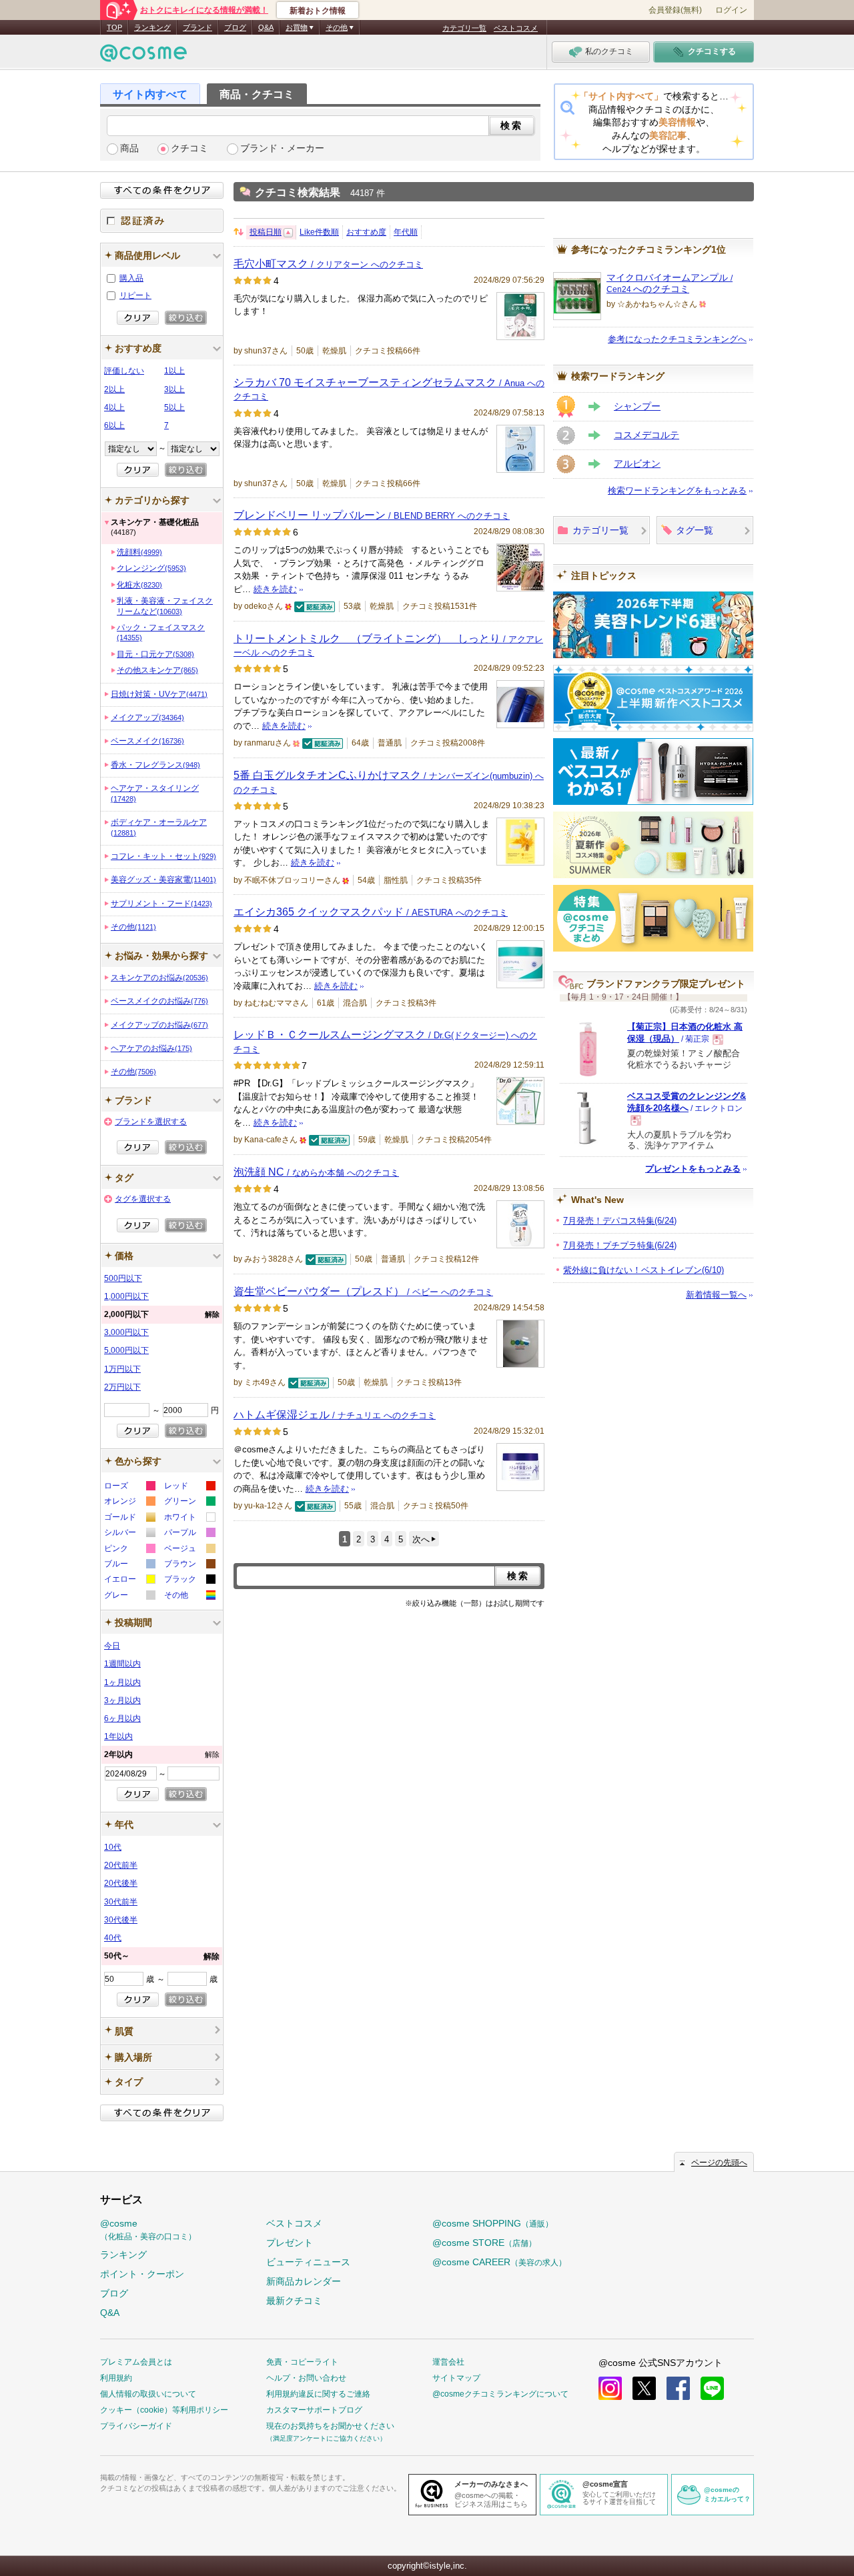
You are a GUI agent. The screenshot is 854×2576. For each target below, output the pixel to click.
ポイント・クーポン (142, 2274)
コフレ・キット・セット (163, 856)
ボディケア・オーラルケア (159, 827)
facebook (678, 2388)
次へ (421, 1539)
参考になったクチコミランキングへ (677, 339)
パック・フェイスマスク (161, 632)
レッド (189, 1487)
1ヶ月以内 (122, 1682)
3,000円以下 (126, 1332)
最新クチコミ (294, 2301)
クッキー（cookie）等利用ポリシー (164, 2410)
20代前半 (121, 1865)
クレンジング (151, 568)
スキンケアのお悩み (159, 978)
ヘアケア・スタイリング (155, 793)
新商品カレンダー (304, 2281)
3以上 (174, 389)
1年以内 (118, 1736)
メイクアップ (147, 718)
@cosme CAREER (499, 2262)
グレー (129, 1597)
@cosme (148, 2230)
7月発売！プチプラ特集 (620, 1245)
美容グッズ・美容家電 (163, 880)
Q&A (266, 27)
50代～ (162, 1956)
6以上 (114, 425)
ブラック (189, 1581)
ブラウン (189, 1565)
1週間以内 (122, 1664)
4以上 (114, 407)
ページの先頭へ (719, 2163)
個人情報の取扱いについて (148, 2394)
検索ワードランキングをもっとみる (677, 490)
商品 (129, 148)
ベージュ (189, 1550)
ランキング (152, 27)
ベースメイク (147, 741)
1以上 (174, 371)
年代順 (406, 232)
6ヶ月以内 (122, 1718)
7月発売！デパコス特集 (620, 1221)
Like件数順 (319, 232)
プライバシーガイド (136, 2426)
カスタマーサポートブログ (314, 2410)
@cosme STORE (484, 2243)
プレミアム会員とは (136, 2362)
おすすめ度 (366, 232)
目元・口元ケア (155, 654)
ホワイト (189, 1519)
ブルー (129, 1565)
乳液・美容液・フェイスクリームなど (165, 606)
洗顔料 (139, 552)
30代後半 (121, 1920)
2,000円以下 (162, 1314)
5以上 (174, 407)
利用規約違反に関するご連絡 (318, 2394)
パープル (189, 1534)
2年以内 (162, 1754)
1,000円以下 (126, 1296)
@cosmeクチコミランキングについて (500, 2394)
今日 (112, 1646)
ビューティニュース (308, 2262)
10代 (113, 1847)
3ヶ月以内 (122, 1700)
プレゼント (290, 2243)
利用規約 (116, 2378)
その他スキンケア (157, 670)
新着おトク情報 (318, 11)
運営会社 (448, 2362)
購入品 (131, 278)
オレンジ (129, 1503)
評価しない (124, 371)
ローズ (129, 1487)
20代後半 (121, 1883)
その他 (133, 927)
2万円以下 (122, 1387)
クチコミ (189, 148)
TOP (114, 27)
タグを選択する (143, 1199)
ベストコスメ (516, 28)
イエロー (129, 1581)
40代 (113, 1938)
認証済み (162, 221)
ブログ (235, 27)
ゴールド (129, 1519)
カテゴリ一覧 (464, 28)
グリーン (189, 1503)
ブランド (197, 27)
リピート (135, 295)
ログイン (731, 10)
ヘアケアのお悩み (151, 1048)
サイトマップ (456, 2378)
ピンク (129, 1550)
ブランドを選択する (151, 1122)
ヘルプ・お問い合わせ (306, 2378)
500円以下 (123, 1278)
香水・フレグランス (155, 765)
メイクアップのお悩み (159, 1025)
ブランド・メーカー (282, 148)
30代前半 (121, 1902)
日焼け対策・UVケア (159, 694)
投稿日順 (266, 232)
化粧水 (139, 585)
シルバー (129, 1534)
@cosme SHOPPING (493, 2223)
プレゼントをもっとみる (693, 1169)
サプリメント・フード (161, 904)
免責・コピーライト (302, 2362)
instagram (610, 2388)
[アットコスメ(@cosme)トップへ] (143, 56)
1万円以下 (122, 1369)
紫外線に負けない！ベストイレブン (644, 1270)
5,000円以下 (126, 1350)
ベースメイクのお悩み (159, 1001)
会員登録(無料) (675, 10)
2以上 (114, 389)
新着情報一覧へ (716, 1295)
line (712, 2388)
